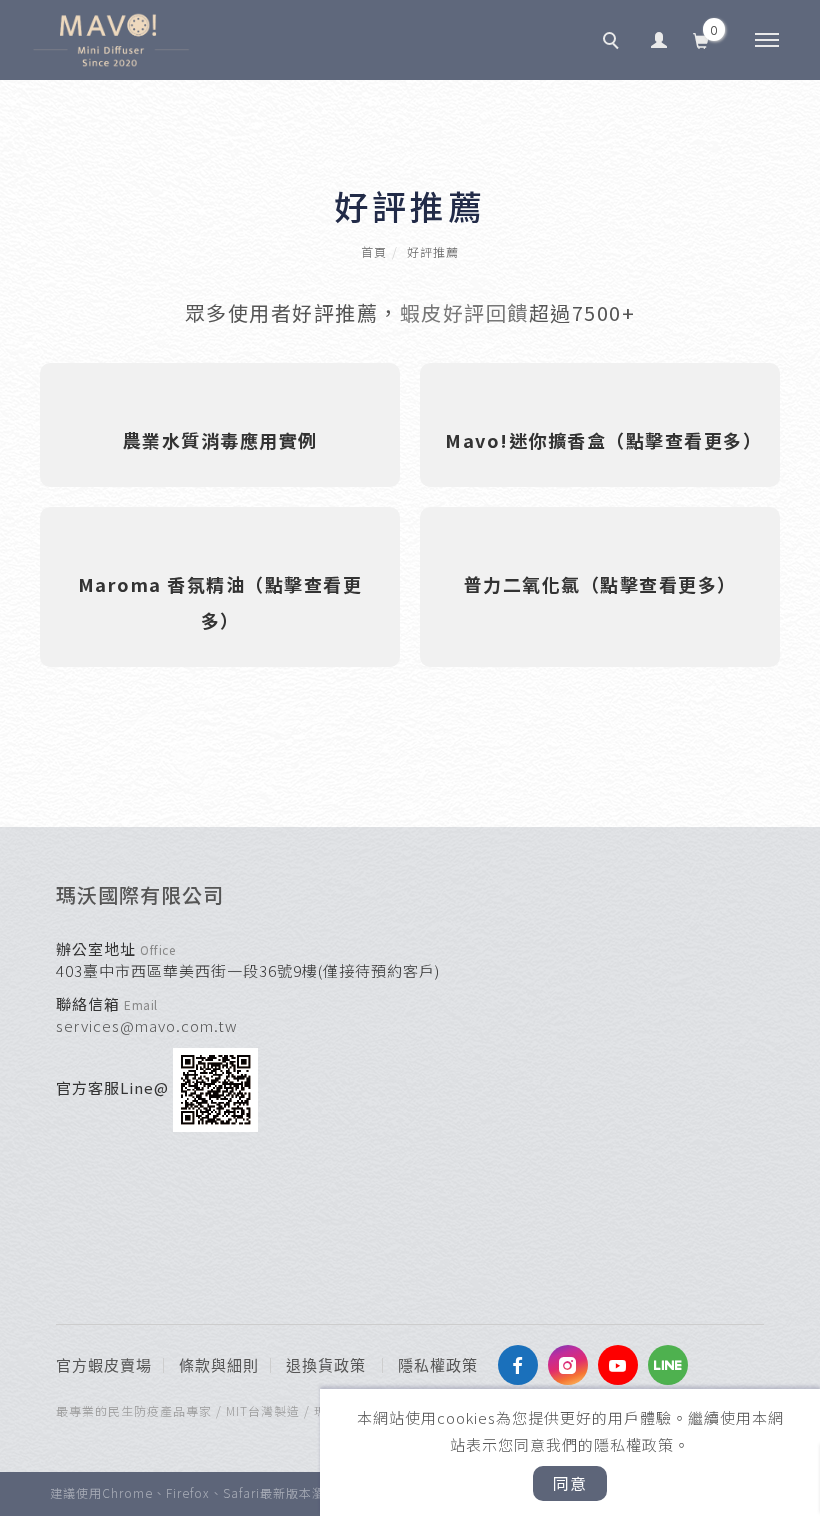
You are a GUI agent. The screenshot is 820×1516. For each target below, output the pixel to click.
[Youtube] (623, 1365)
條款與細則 (219, 1366)
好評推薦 (433, 251)
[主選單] (767, 41)
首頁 (374, 251)
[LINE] (673, 1365)
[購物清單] (701, 39)
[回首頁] (111, 40)
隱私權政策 (438, 1366)
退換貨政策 (326, 1366)
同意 (570, 1483)
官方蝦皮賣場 (104, 1366)
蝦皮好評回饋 (464, 312)
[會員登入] (659, 38)
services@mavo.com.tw (147, 1025)
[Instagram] (573, 1365)
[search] (614, 43)
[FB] (523, 1365)
